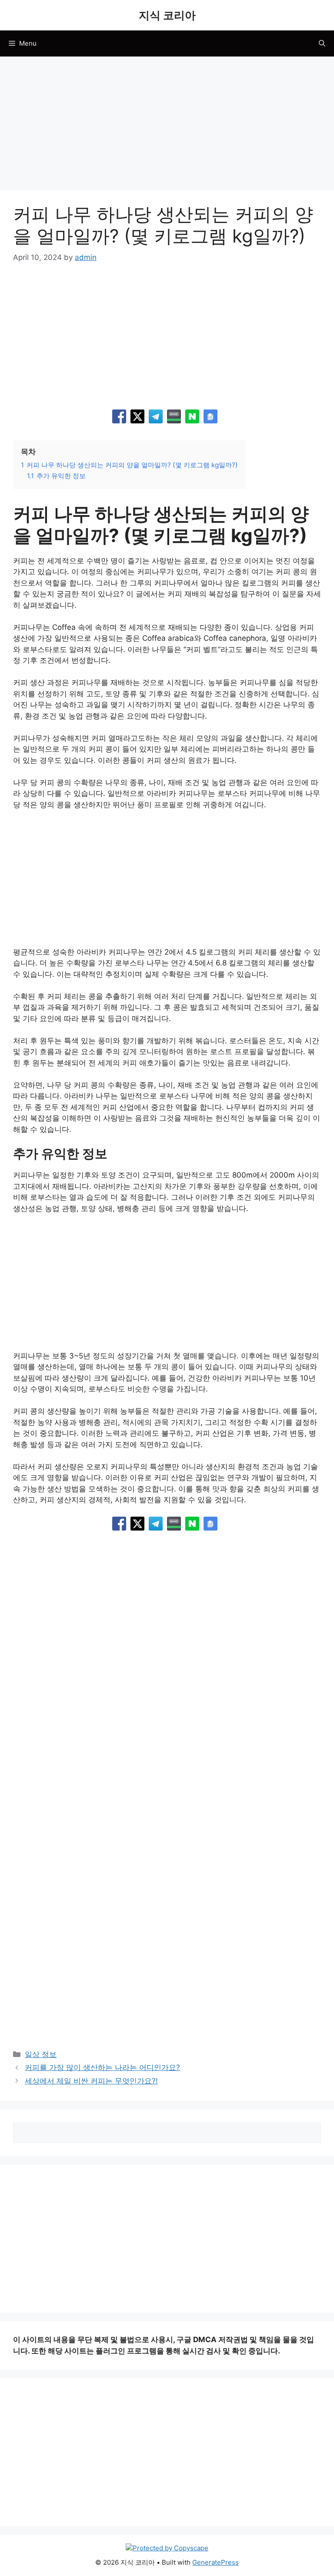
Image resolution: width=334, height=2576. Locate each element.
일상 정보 (41, 2054)
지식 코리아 (167, 15)
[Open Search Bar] (322, 43)
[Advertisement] (167, 126)
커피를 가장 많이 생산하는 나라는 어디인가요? (102, 2067)
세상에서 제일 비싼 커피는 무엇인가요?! (91, 2081)
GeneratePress (215, 2562)
